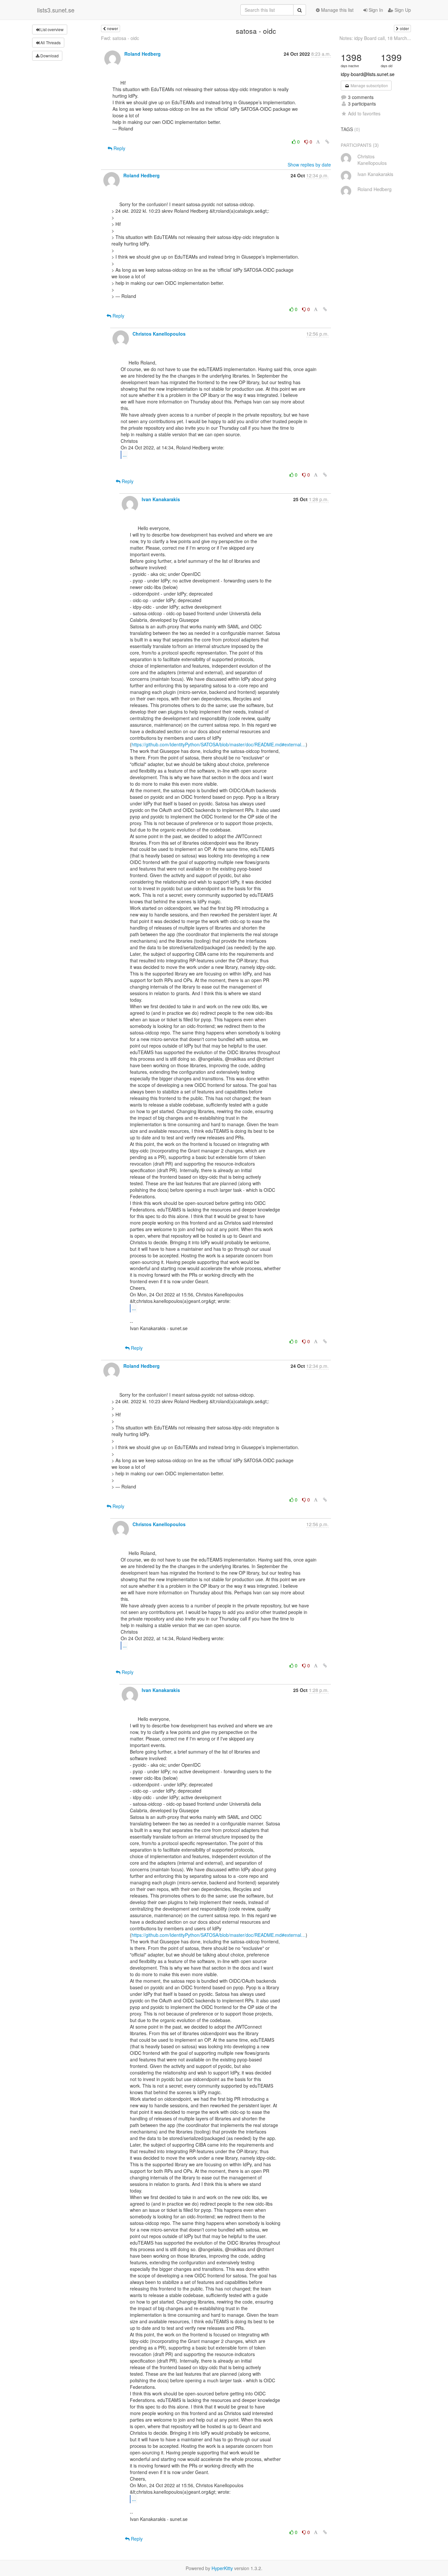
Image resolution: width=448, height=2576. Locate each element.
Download (49, 56)
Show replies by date (309, 165)
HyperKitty (222, 2568)
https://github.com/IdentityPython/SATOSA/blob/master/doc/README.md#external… (219, 744)
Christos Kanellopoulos (159, 334)
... (125, 454)
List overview (51, 29)
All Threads (50, 42)
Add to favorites (364, 113)
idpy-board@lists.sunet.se (368, 74)
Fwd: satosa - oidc (120, 38)
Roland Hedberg (143, 54)
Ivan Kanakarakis (161, 499)
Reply (119, 148)
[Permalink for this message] (327, 142)
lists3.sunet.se (56, 10)
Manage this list (337, 10)
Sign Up (402, 10)
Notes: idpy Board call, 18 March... (375, 38)
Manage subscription (369, 85)
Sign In (375, 10)
